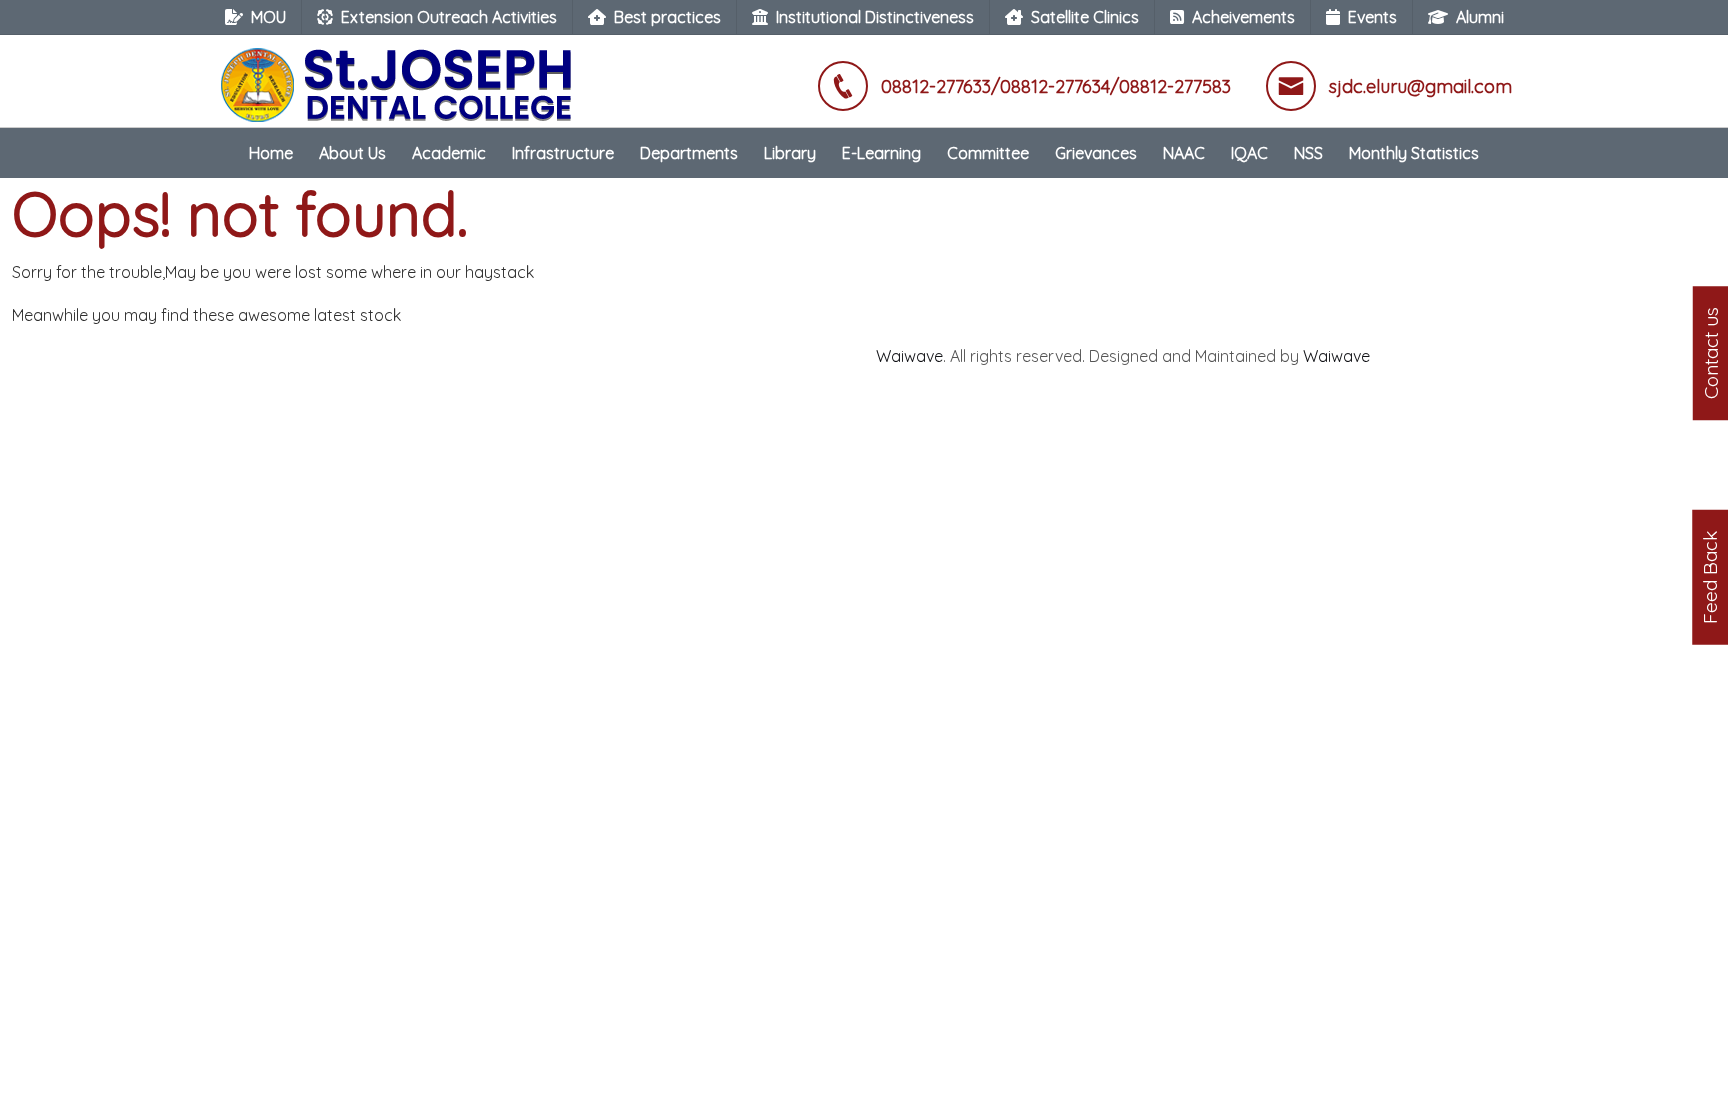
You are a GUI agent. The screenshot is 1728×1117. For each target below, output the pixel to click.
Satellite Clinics (1085, 17)
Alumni (1480, 17)
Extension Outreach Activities (449, 17)
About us (352, 153)
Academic (449, 153)
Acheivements (1243, 17)
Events (1372, 17)
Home (271, 153)
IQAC (1249, 153)
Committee (988, 153)
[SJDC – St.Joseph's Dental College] (401, 75)
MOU (268, 17)
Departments (689, 153)
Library (790, 153)
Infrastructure (563, 153)
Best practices (667, 17)
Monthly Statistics (1414, 153)
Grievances (1096, 153)
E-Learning (881, 153)
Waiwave (909, 356)
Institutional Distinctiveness (875, 17)
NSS (1308, 153)
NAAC (1184, 153)
